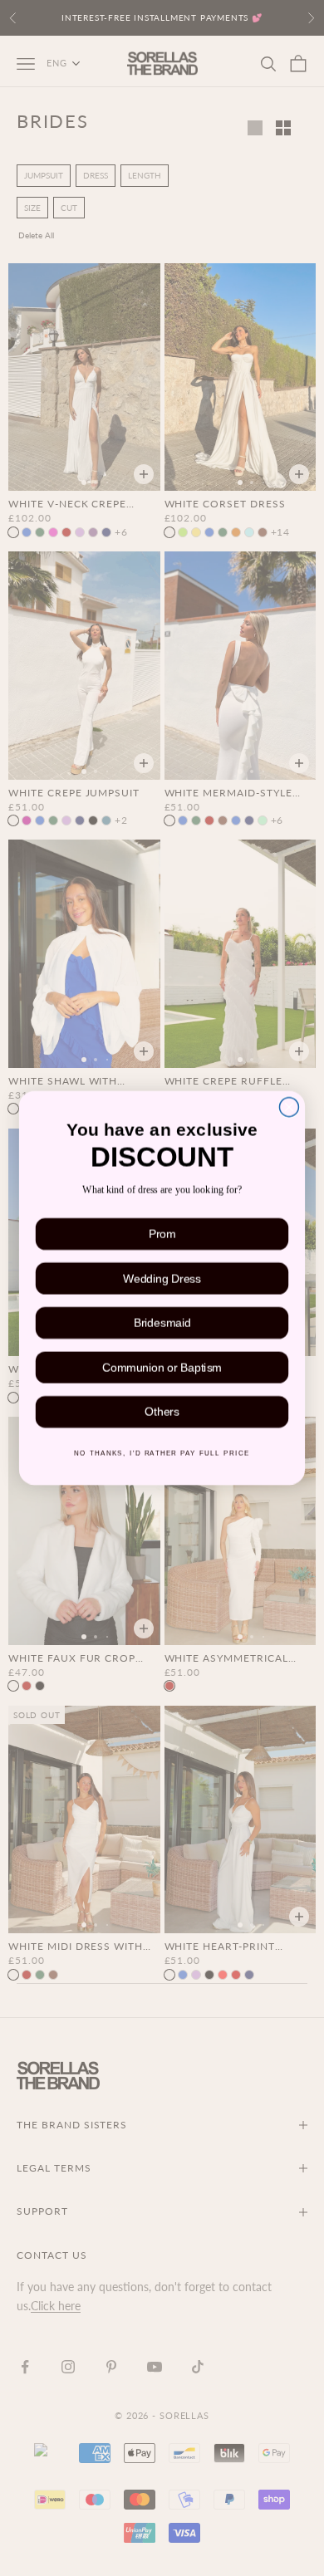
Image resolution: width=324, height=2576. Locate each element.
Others (162, 1414)
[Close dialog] (289, 1105)
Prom (162, 1236)
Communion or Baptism (162, 1369)
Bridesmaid (162, 1325)
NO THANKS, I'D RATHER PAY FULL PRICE (162, 1455)
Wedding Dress (162, 1280)
